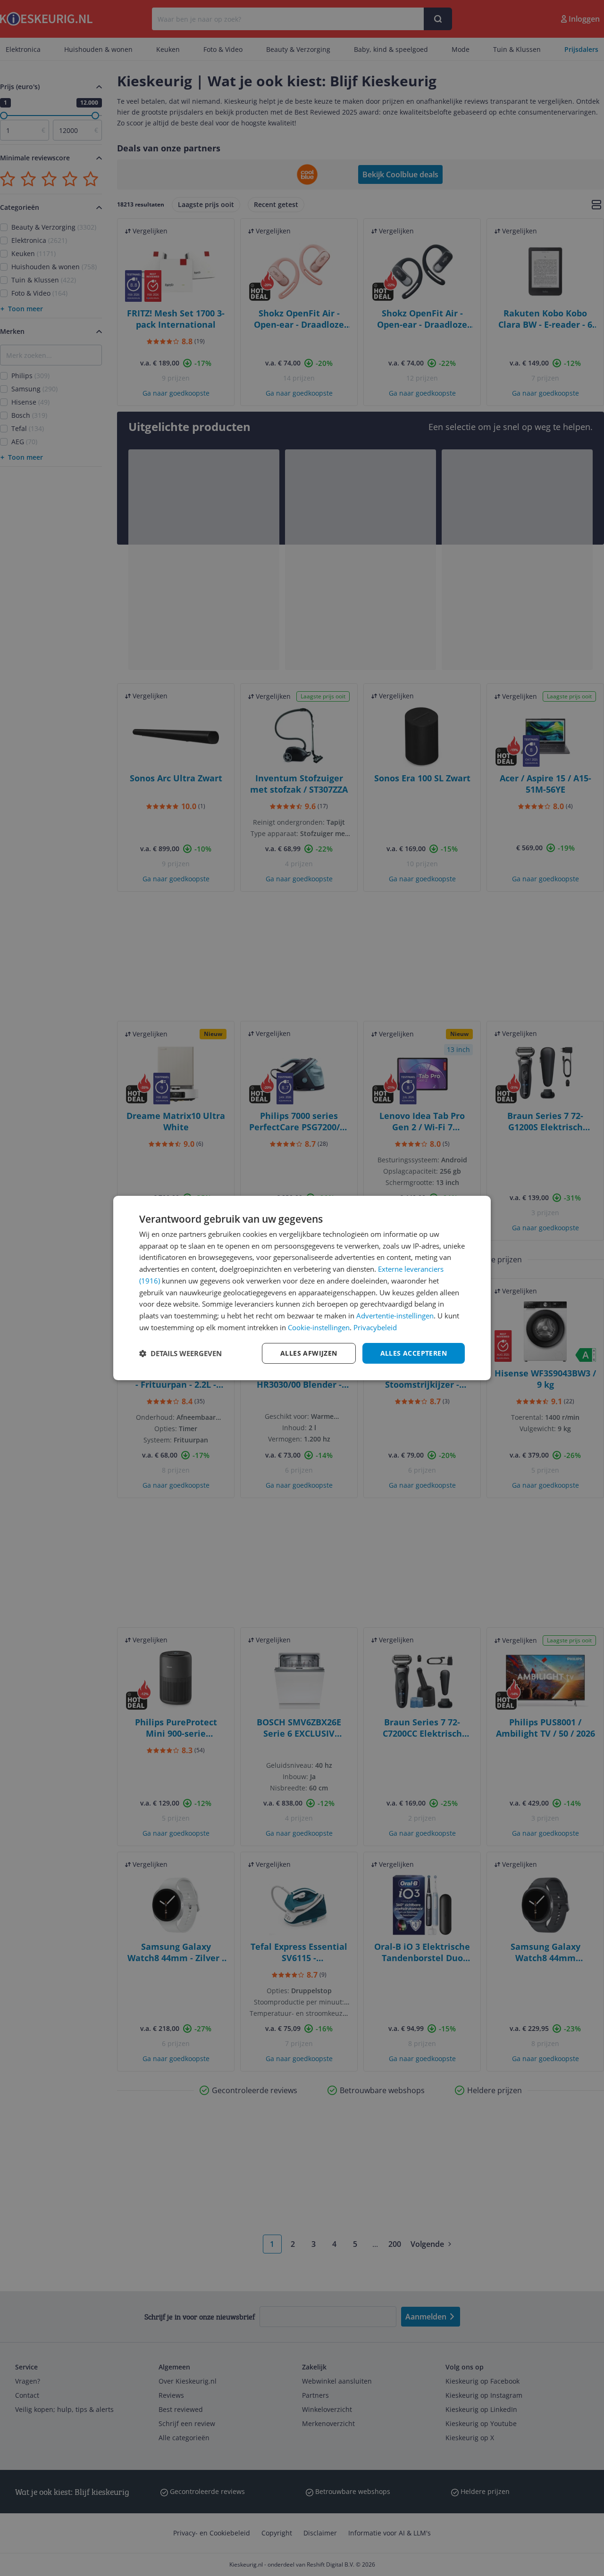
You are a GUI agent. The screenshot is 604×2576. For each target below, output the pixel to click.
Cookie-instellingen (319, 1327)
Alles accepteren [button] (414, 1353)
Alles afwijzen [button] (309, 1353)
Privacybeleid (375, 1327)
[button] (180, 1353)
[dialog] (302, 1288)
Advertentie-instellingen (395, 1316)
